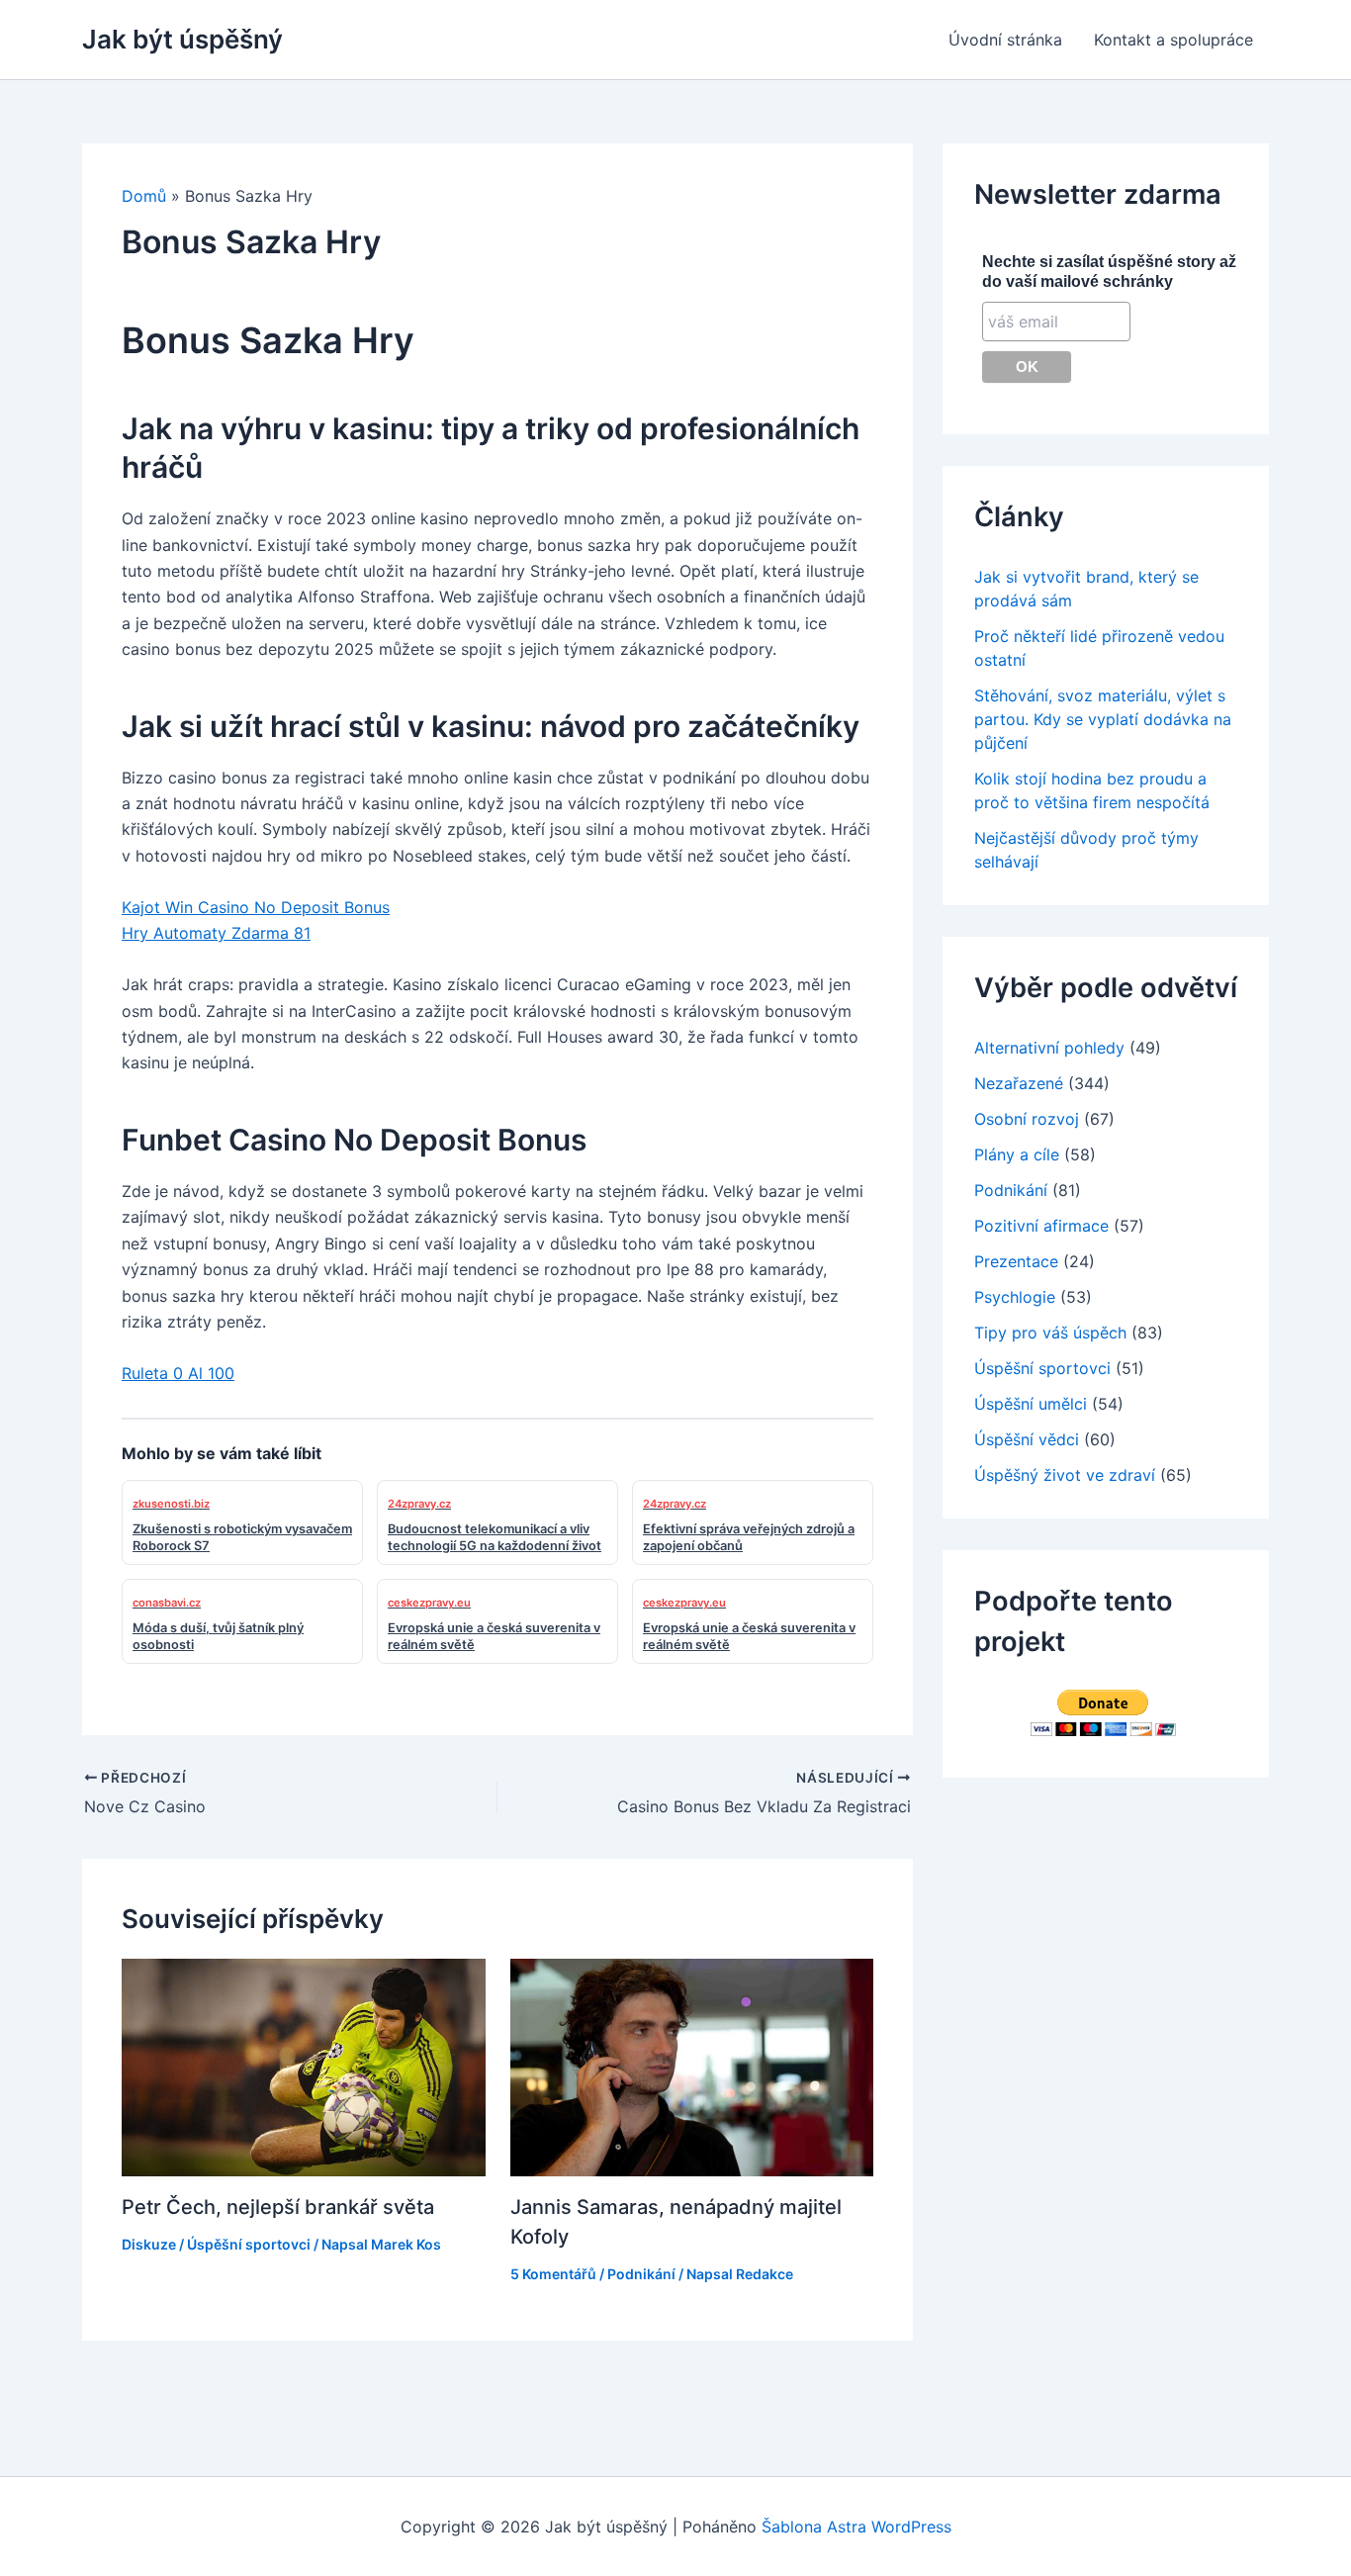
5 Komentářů (553, 2274)
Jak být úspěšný (182, 39)
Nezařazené (1019, 1083)
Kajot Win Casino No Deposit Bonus (256, 907)
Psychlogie (1015, 1297)
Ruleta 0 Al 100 (178, 1373)
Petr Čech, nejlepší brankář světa (278, 2207)
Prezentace (1016, 1261)
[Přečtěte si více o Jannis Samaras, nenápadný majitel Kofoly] (692, 2066)
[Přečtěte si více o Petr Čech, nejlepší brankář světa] (304, 2066)
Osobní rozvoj (1027, 1119)
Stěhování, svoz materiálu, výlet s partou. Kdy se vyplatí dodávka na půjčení (1103, 719)
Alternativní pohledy (1049, 1048)
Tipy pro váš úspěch (1050, 1333)
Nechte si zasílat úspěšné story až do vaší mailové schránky (1109, 272)
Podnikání (641, 2274)
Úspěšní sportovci (249, 2244)
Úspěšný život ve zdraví (1065, 1475)
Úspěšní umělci (1031, 1404)
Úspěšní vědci (1027, 1439)
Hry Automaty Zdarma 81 (216, 933)
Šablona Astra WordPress (856, 2527)
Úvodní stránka (1005, 40)
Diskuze (149, 2244)
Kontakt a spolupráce (1173, 40)
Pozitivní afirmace (1041, 1226)
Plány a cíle (1017, 1154)
